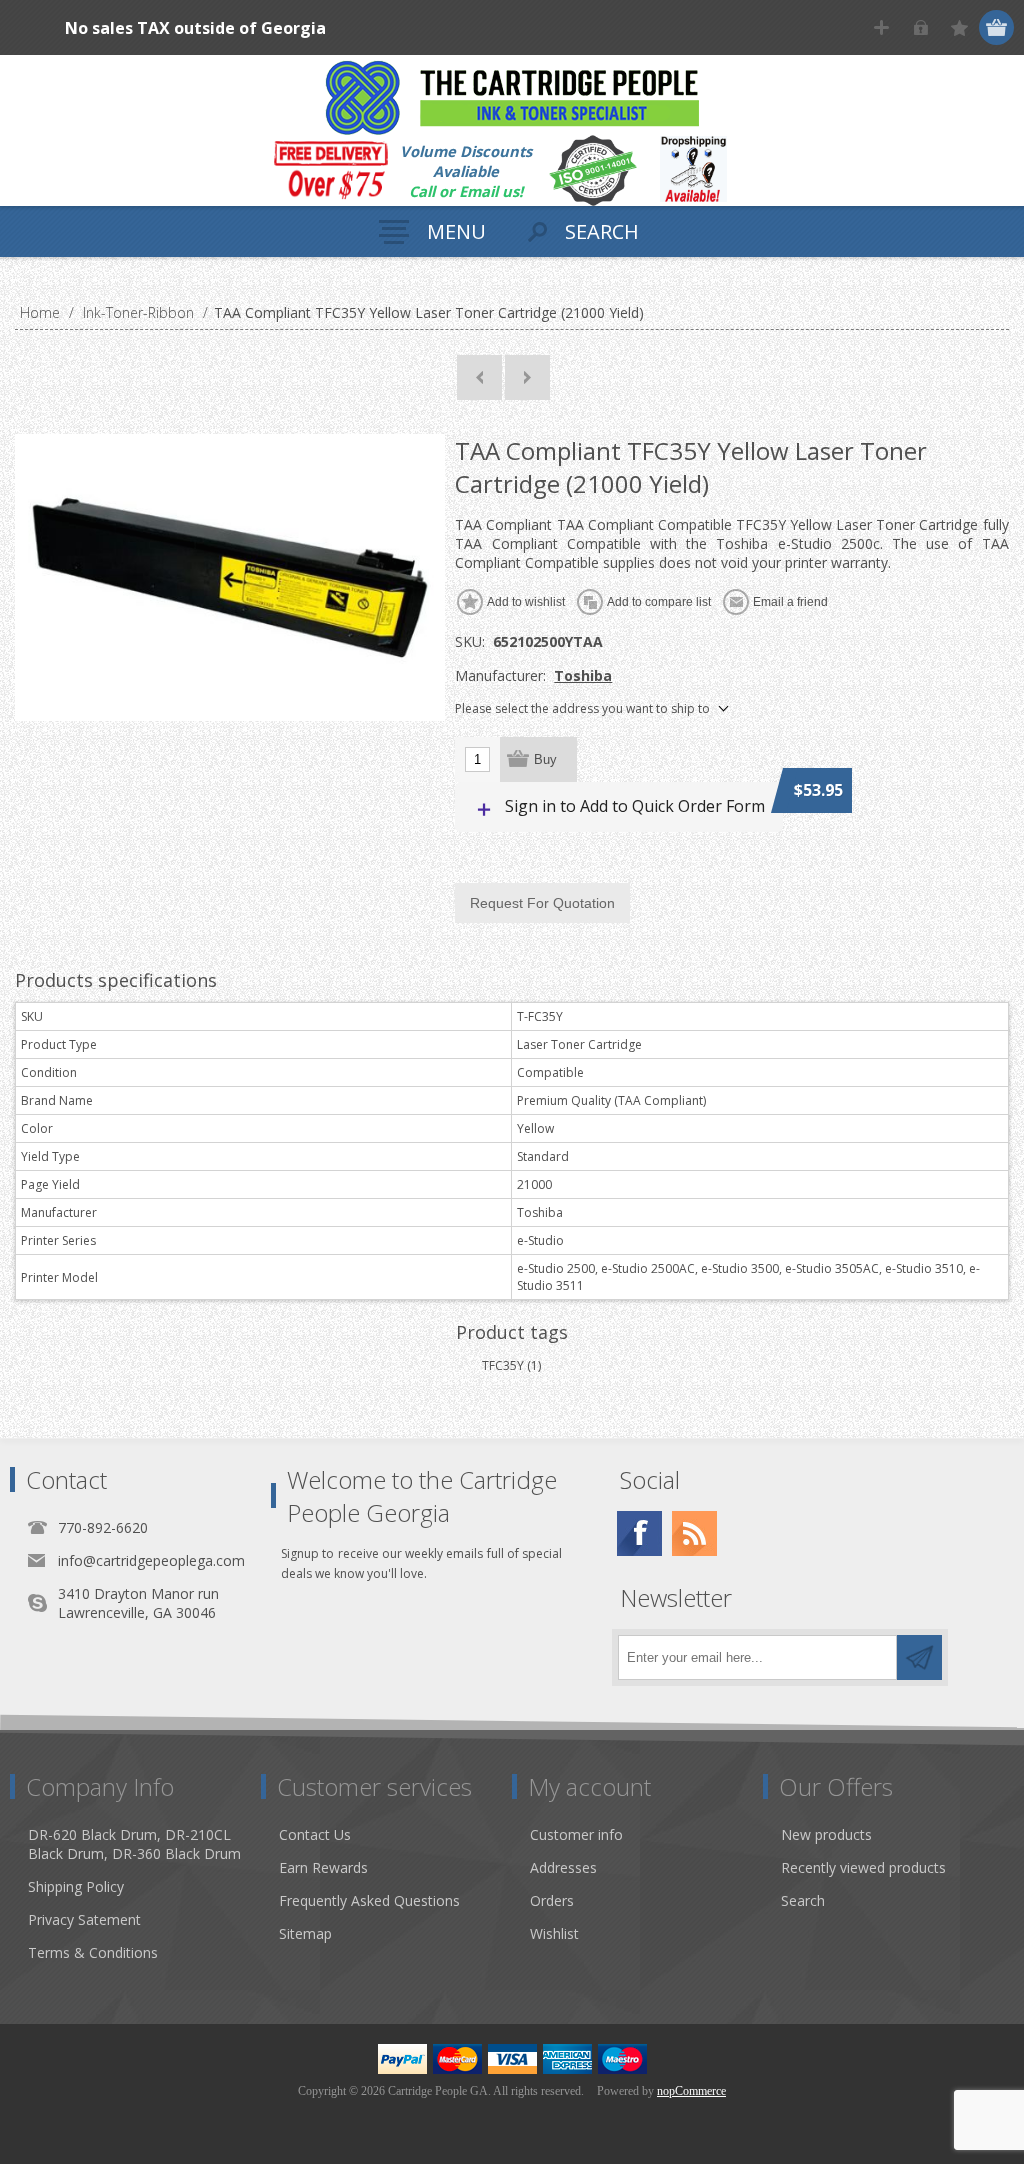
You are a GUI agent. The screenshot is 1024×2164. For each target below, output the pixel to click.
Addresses (563, 1867)
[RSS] (694, 1533)
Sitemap (305, 1933)
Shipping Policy (76, 1886)
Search (803, 1900)
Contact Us (315, 1834)
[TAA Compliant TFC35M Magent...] (479, 377)
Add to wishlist (526, 602)
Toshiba (583, 675)
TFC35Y (503, 1365)
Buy (545, 759)
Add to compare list (659, 602)
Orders (552, 1900)
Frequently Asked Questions (369, 1900)
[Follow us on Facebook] (639, 1533)
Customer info (576, 1834)
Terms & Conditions (93, 1952)
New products (826, 1834)
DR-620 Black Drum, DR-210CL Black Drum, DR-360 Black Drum (134, 1844)
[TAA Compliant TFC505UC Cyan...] (527, 377)
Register (881, 27)
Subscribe (919, 1657)
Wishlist (554, 1933)
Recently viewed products (863, 1867)
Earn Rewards (323, 1867)
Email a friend (790, 602)
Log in (920, 27)
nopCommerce (691, 2091)
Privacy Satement (84, 1919)
